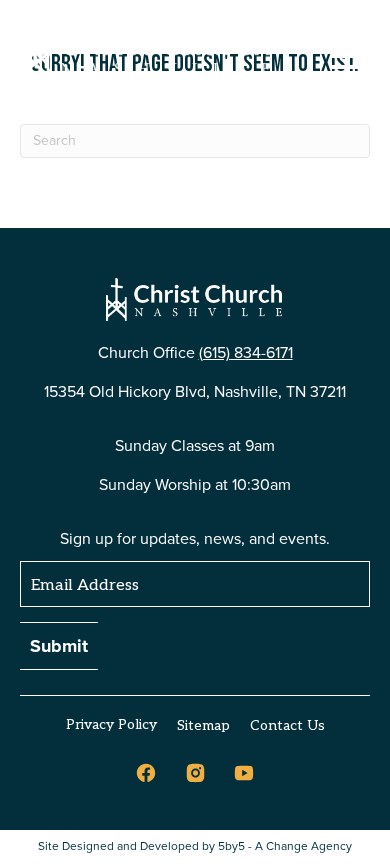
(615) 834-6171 (246, 352)
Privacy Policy (111, 724)
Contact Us (287, 725)
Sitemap (203, 725)
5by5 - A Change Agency (285, 846)
